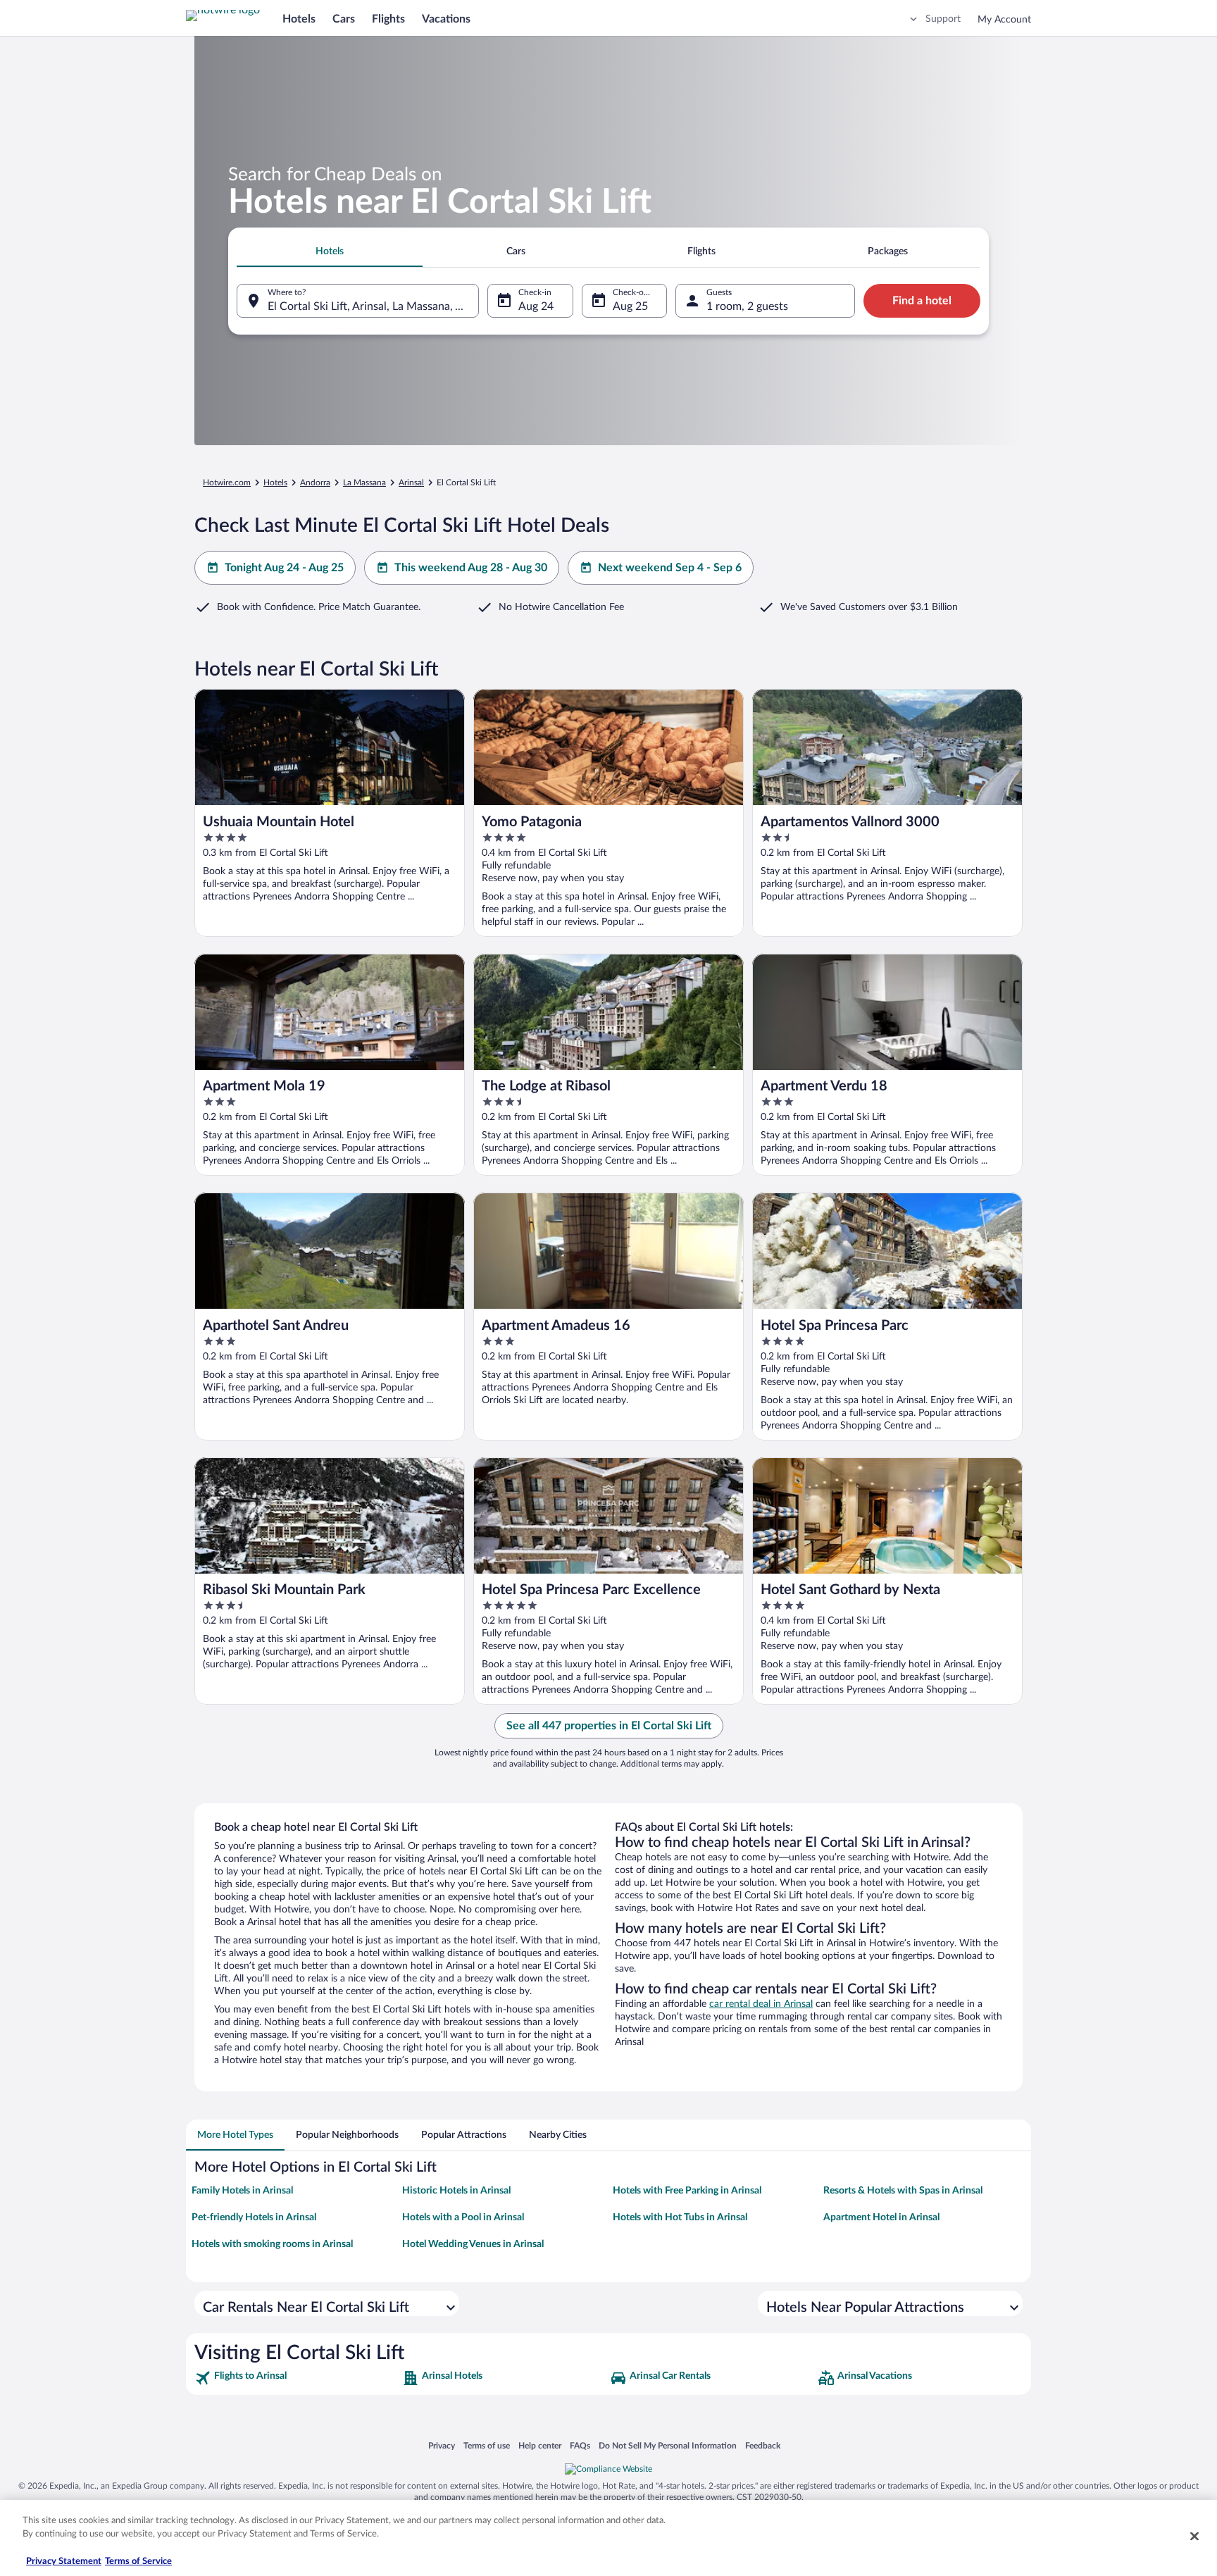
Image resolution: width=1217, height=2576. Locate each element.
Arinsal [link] (411, 483)
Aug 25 (630, 306)
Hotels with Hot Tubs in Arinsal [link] (680, 2217)
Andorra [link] (315, 483)
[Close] (1194, 2536)
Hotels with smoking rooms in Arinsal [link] (272, 2244)
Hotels (299, 19)
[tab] (330, 251)
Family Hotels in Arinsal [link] (242, 2191)
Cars (344, 19)
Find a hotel (922, 301)
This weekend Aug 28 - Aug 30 (471, 568)
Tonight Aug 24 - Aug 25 (284, 568)
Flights (388, 19)
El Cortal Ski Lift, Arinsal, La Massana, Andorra (373, 306)
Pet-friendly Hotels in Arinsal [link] (254, 2217)
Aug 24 (536, 306)
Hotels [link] (275, 483)
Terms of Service (138, 2562)
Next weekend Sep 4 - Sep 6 (670, 568)
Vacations (446, 19)
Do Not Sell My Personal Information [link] (668, 2445)
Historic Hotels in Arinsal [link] (456, 2191)
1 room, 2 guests (747, 306)
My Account (1004, 20)
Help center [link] (540, 2445)
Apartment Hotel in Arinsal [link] (881, 2217)
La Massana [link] (364, 483)
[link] (297, 2378)
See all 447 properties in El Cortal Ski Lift (609, 1726)
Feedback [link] (763, 2445)
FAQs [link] (580, 2445)
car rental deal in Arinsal (761, 2004)
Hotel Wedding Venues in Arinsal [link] (473, 2244)
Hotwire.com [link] (227, 483)
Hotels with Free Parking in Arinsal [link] (687, 2191)
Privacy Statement (64, 2562)
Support (943, 19)
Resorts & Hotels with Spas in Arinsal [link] (903, 2191)
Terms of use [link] (487, 2445)
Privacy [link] (442, 2445)
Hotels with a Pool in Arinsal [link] (463, 2217)
